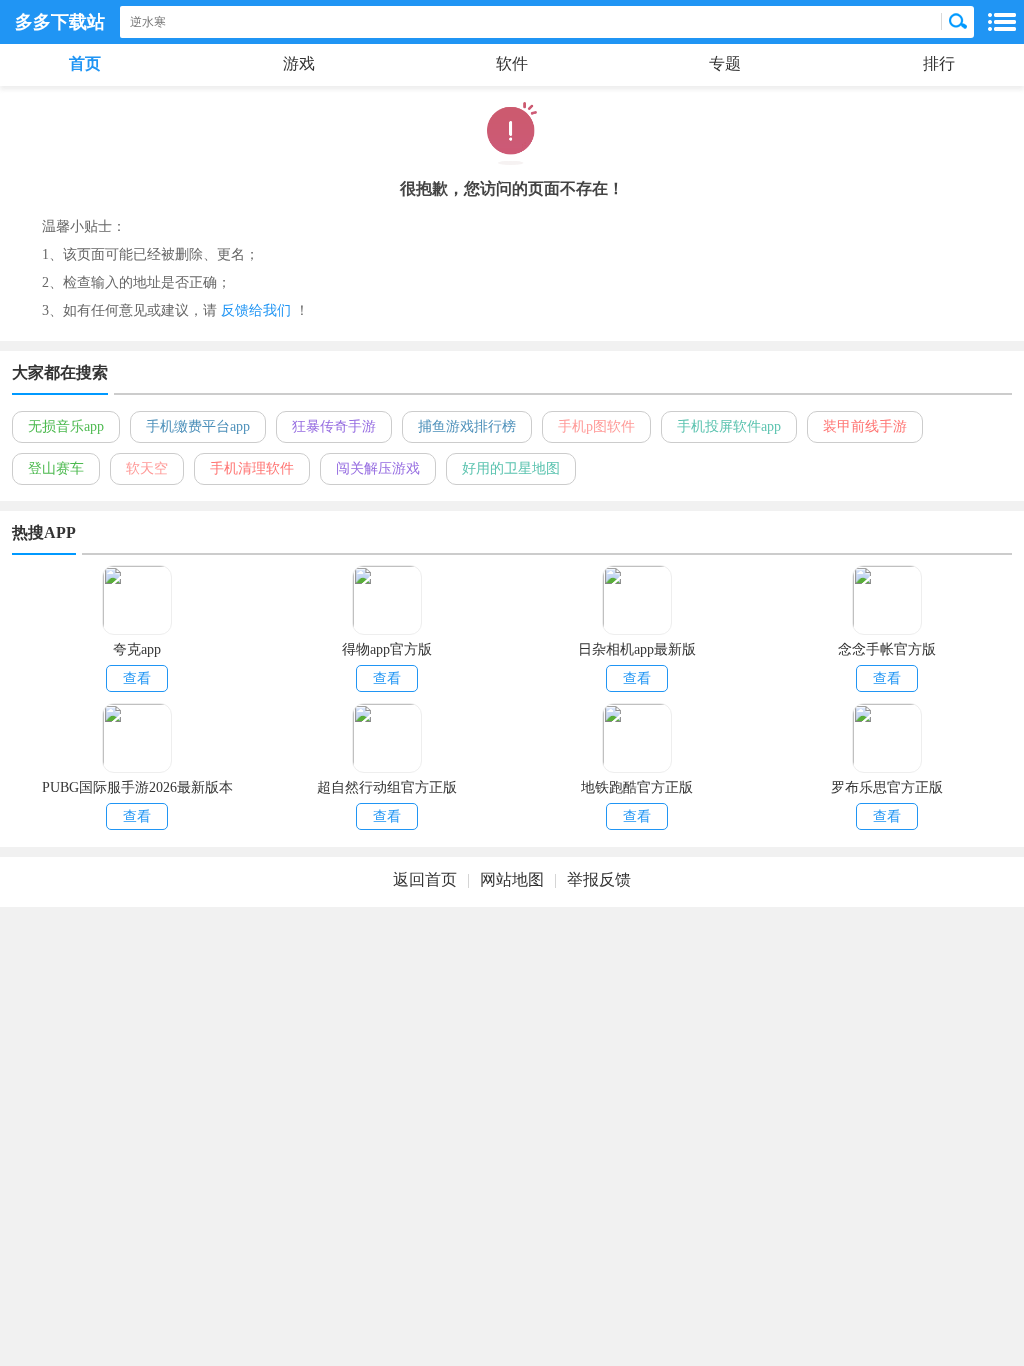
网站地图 (512, 879)
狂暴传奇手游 (334, 426)
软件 (512, 63)
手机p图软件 (596, 426)
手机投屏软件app (729, 426)
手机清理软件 (252, 468)
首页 (85, 63)
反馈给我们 (256, 310)
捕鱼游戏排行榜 (467, 426)
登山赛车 (56, 468)
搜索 (958, 22)
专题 (725, 63)
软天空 (147, 468)
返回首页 (425, 879)
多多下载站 (60, 22)
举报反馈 (599, 879)
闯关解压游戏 (378, 468)
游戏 (299, 63)
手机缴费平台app (198, 426)
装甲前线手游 (865, 426)
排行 (939, 63)
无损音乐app (66, 426)
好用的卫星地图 (511, 468)
